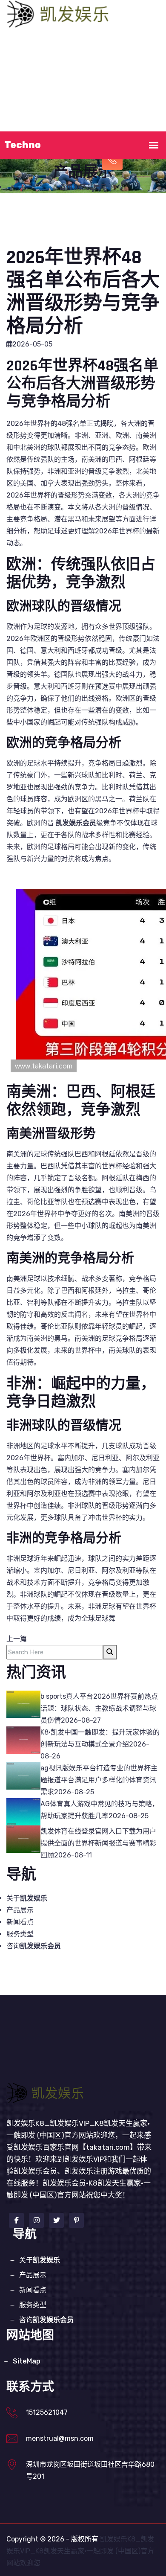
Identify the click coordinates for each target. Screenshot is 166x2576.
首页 (35, 47)
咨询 (34, 1946)
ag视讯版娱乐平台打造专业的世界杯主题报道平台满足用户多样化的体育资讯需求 (99, 1780)
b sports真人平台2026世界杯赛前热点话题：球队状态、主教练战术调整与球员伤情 (99, 1708)
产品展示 (126, 47)
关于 (77, 47)
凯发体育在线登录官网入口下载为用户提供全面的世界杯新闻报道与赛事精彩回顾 (98, 1843)
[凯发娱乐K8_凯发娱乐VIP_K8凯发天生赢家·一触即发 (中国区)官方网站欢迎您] (60, 13)
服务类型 (105, 84)
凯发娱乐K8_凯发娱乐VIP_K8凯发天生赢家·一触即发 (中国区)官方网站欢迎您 (80, 2551)
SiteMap (27, 2361)
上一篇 (17, 1639)
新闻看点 (63, 84)
